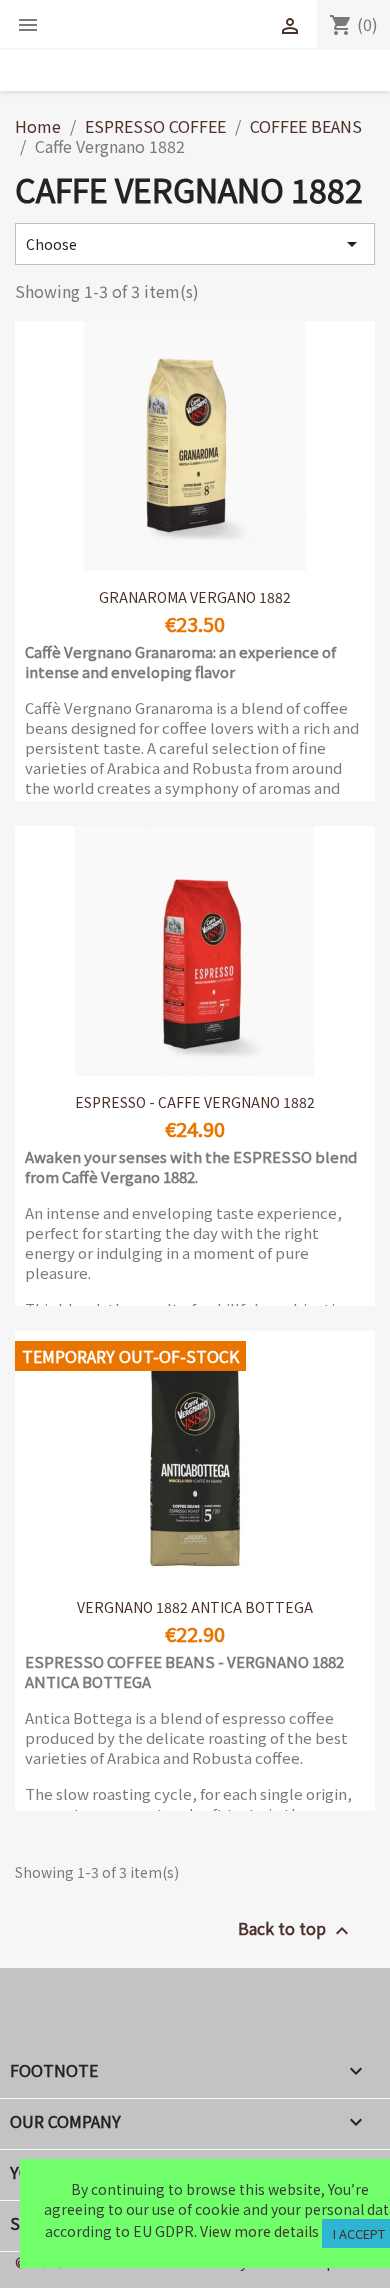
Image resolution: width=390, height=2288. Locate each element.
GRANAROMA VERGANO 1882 (195, 597)
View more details (259, 2231)
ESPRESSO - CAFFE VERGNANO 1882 (195, 1102)
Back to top (296, 1929)
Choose (195, 244)
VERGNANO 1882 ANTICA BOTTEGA (195, 1607)
